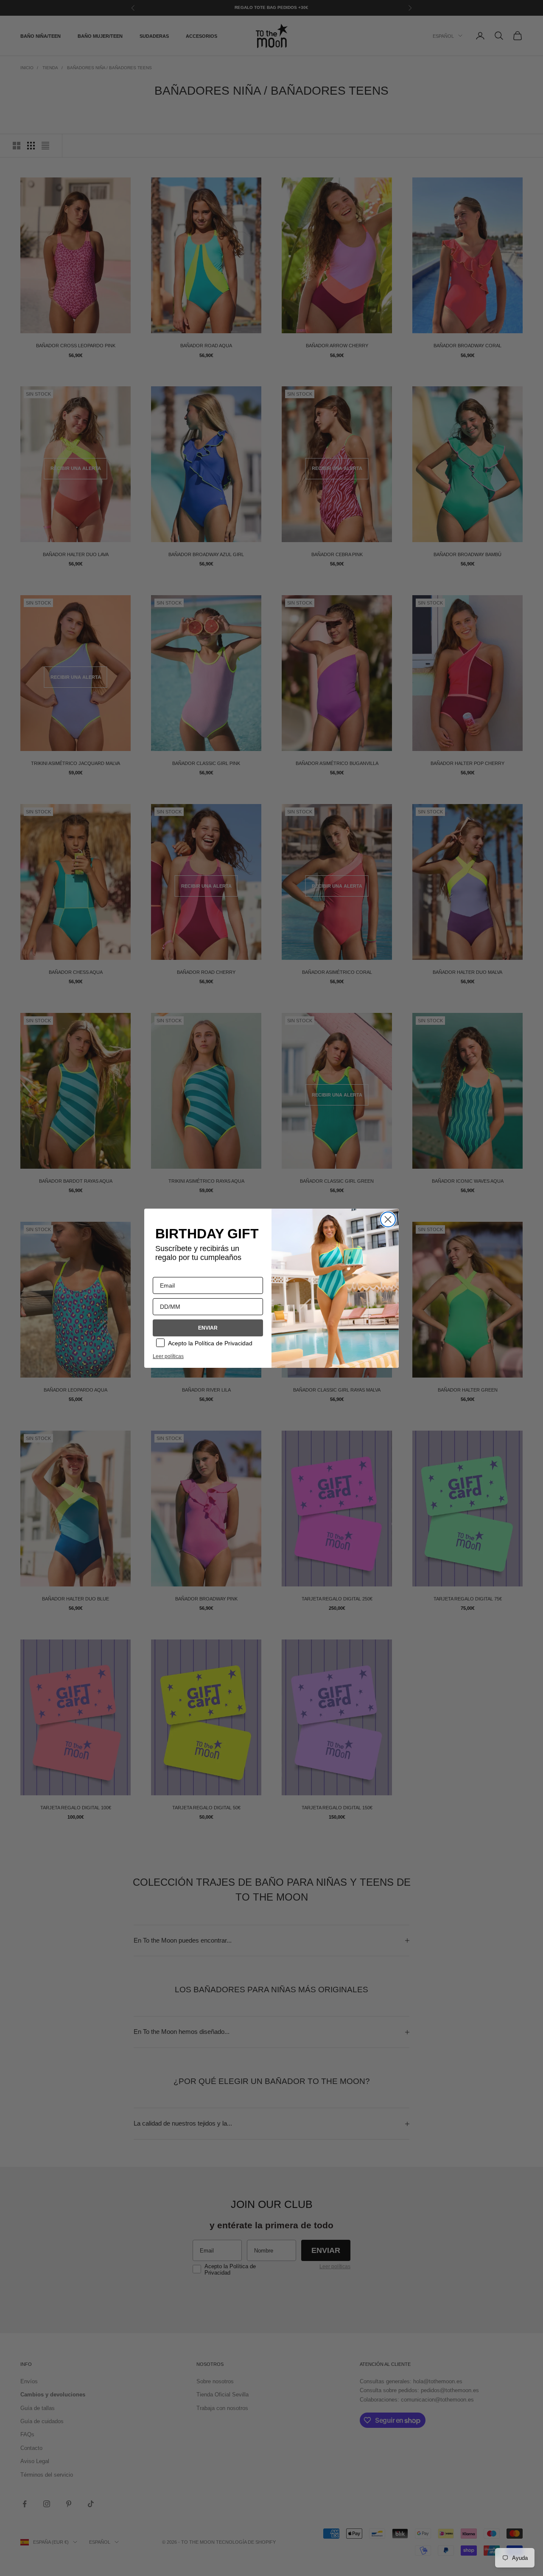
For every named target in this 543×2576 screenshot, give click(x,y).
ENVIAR (208, 1328)
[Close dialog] (388, 1219)
